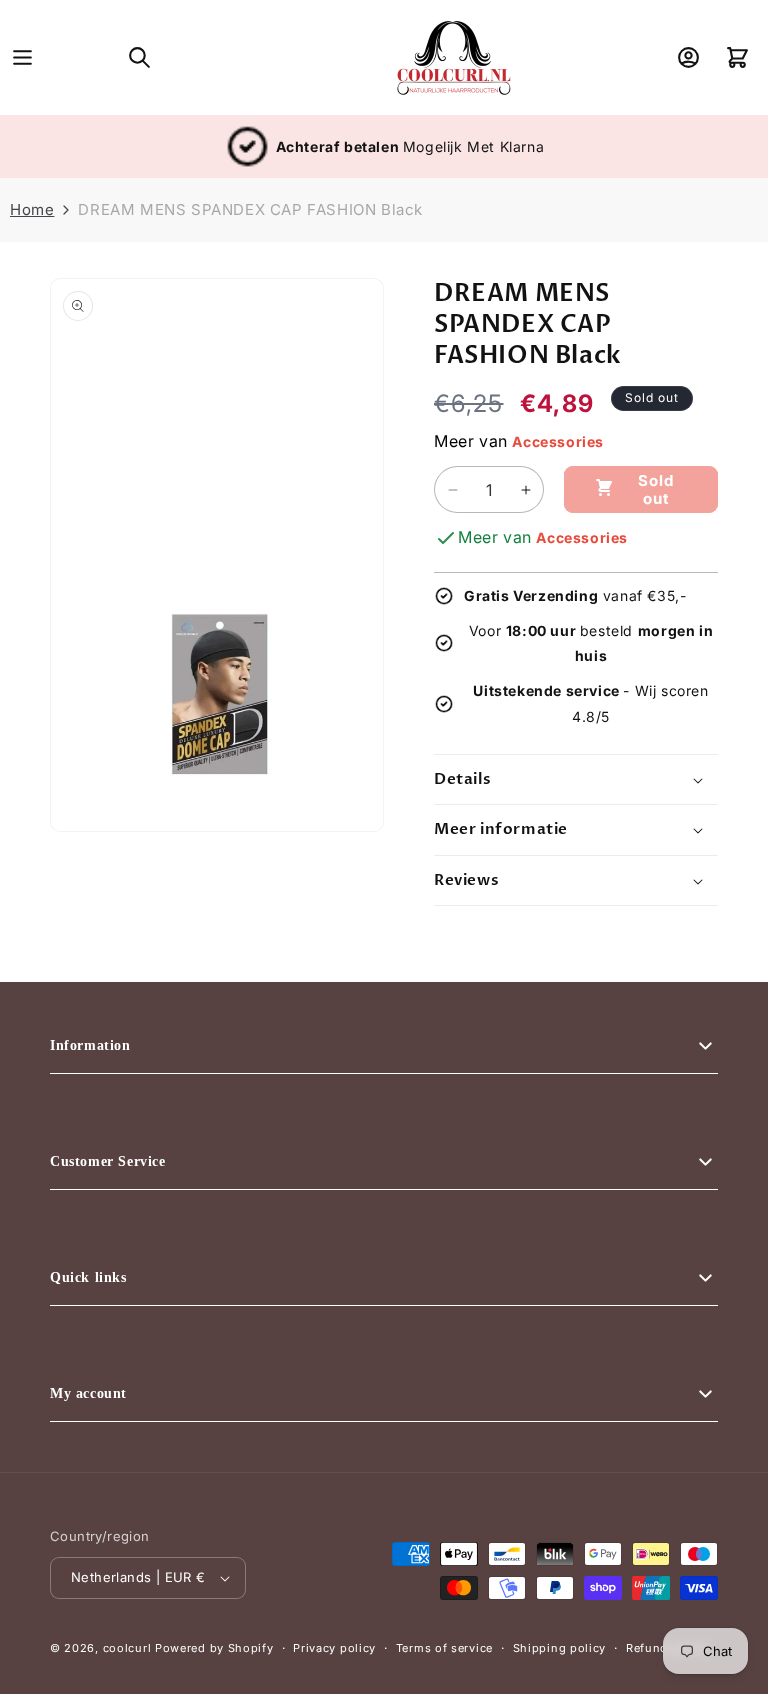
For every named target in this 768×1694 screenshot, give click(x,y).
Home (32, 209)
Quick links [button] (88, 1277)
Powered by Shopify (214, 1648)
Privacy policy (334, 1648)
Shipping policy (560, 1648)
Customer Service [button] (108, 1161)
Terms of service (444, 1648)
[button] (22, 57)
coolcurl (127, 1648)
